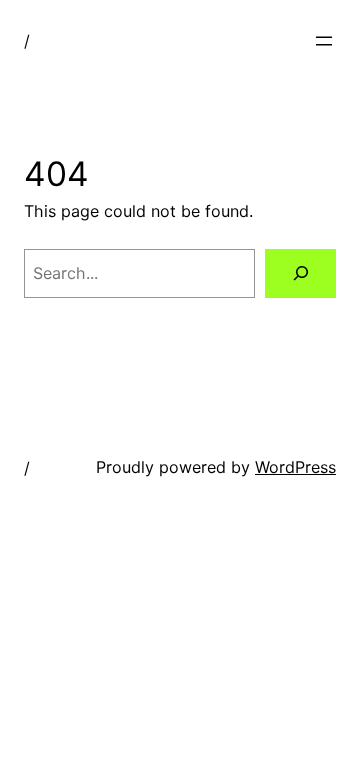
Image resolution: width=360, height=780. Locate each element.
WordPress (295, 467)
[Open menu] (324, 41)
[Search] (300, 273)
